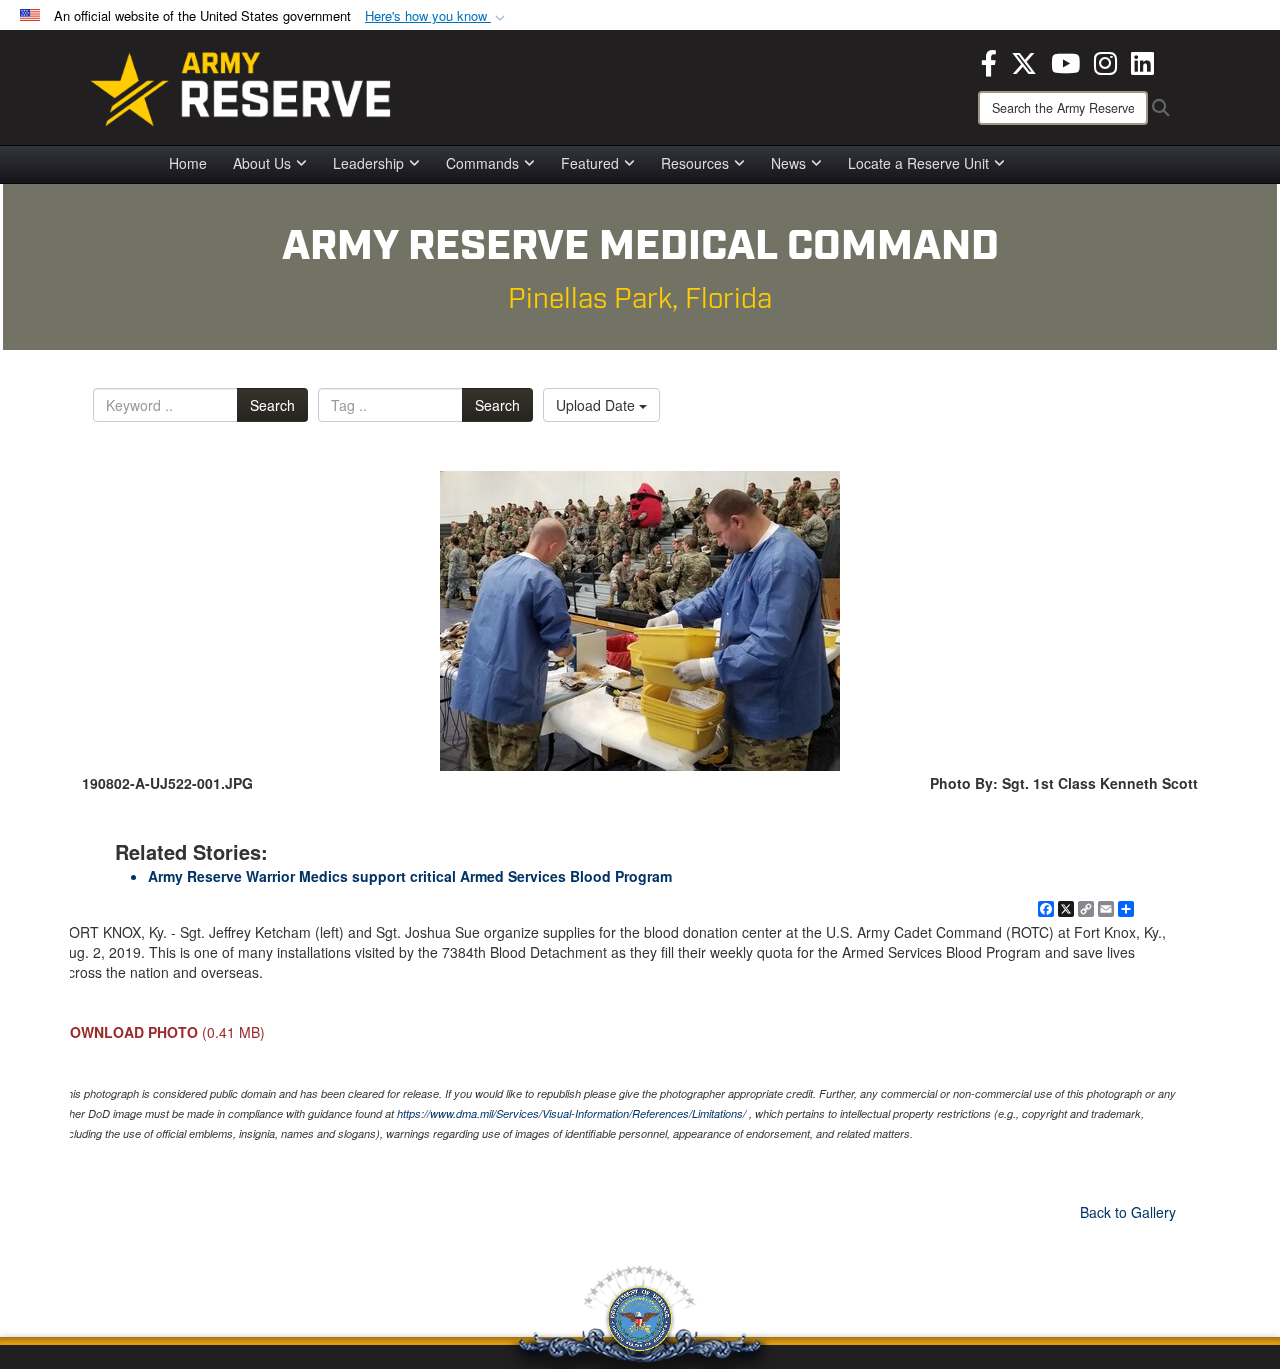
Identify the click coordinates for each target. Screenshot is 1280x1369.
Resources (695, 163)
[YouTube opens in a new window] (1065, 61)
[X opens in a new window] (1024, 61)
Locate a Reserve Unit (918, 163)
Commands (482, 163)
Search (272, 405)
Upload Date (597, 405)
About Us (262, 163)
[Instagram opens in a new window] (1105, 61)
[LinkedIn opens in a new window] (1142, 61)
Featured (590, 163)
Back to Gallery (1128, 1212)
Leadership (368, 163)
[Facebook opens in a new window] (989, 61)
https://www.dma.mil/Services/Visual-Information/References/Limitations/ (571, 1113)
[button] (437, 16)
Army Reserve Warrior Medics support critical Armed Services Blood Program (410, 876)
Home (188, 163)
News (788, 163)
